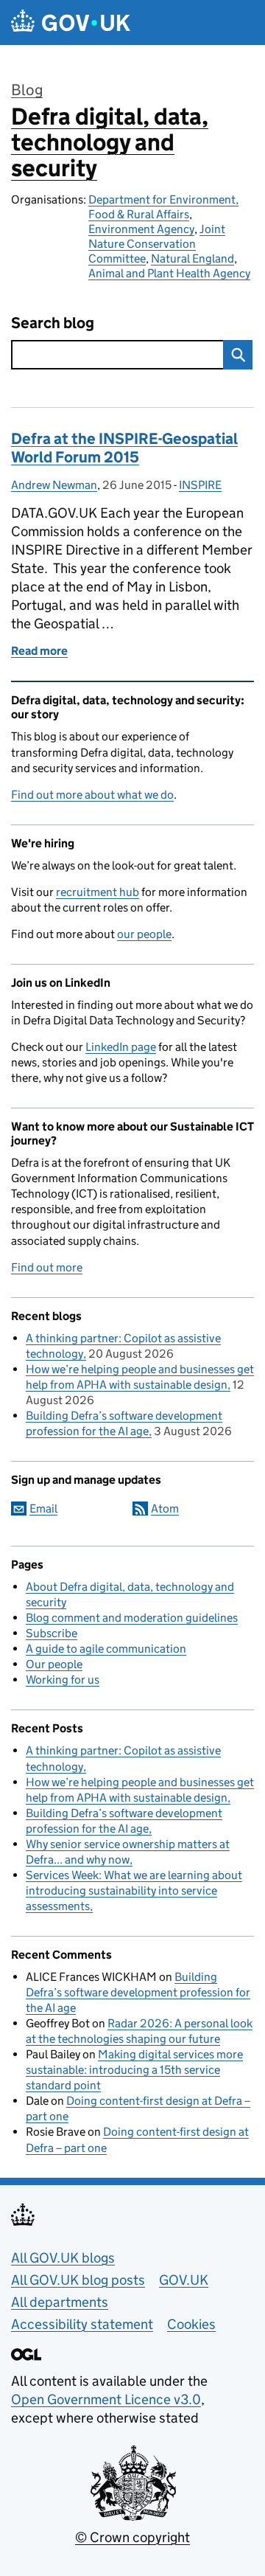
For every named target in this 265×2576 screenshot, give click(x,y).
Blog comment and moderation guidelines (132, 1618)
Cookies (191, 2324)
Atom (165, 1509)
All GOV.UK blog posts (78, 2280)
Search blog (53, 323)
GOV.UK (184, 2280)
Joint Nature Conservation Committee (157, 244)
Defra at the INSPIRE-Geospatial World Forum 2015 (124, 448)
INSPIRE (200, 485)
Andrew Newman (54, 485)
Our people (54, 1664)
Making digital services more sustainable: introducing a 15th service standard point (134, 2070)
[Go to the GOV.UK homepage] (71, 22)
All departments (60, 2302)
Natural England (192, 258)
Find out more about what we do (92, 795)
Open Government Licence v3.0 (106, 2399)
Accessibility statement (82, 2324)
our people (144, 934)
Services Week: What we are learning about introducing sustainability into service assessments (134, 1891)
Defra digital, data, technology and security (110, 142)
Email (43, 1509)
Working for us (63, 1680)
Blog (27, 90)
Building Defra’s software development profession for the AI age (138, 1992)
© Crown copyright (132, 2537)
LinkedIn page (121, 1047)
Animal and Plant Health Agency (169, 273)
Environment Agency (141, 229)
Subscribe (52, 1633)
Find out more (47, 1267)
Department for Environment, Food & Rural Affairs (163, 207)
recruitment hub (98, 892)
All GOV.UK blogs (63, 2258)
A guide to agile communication (106, 1649)
